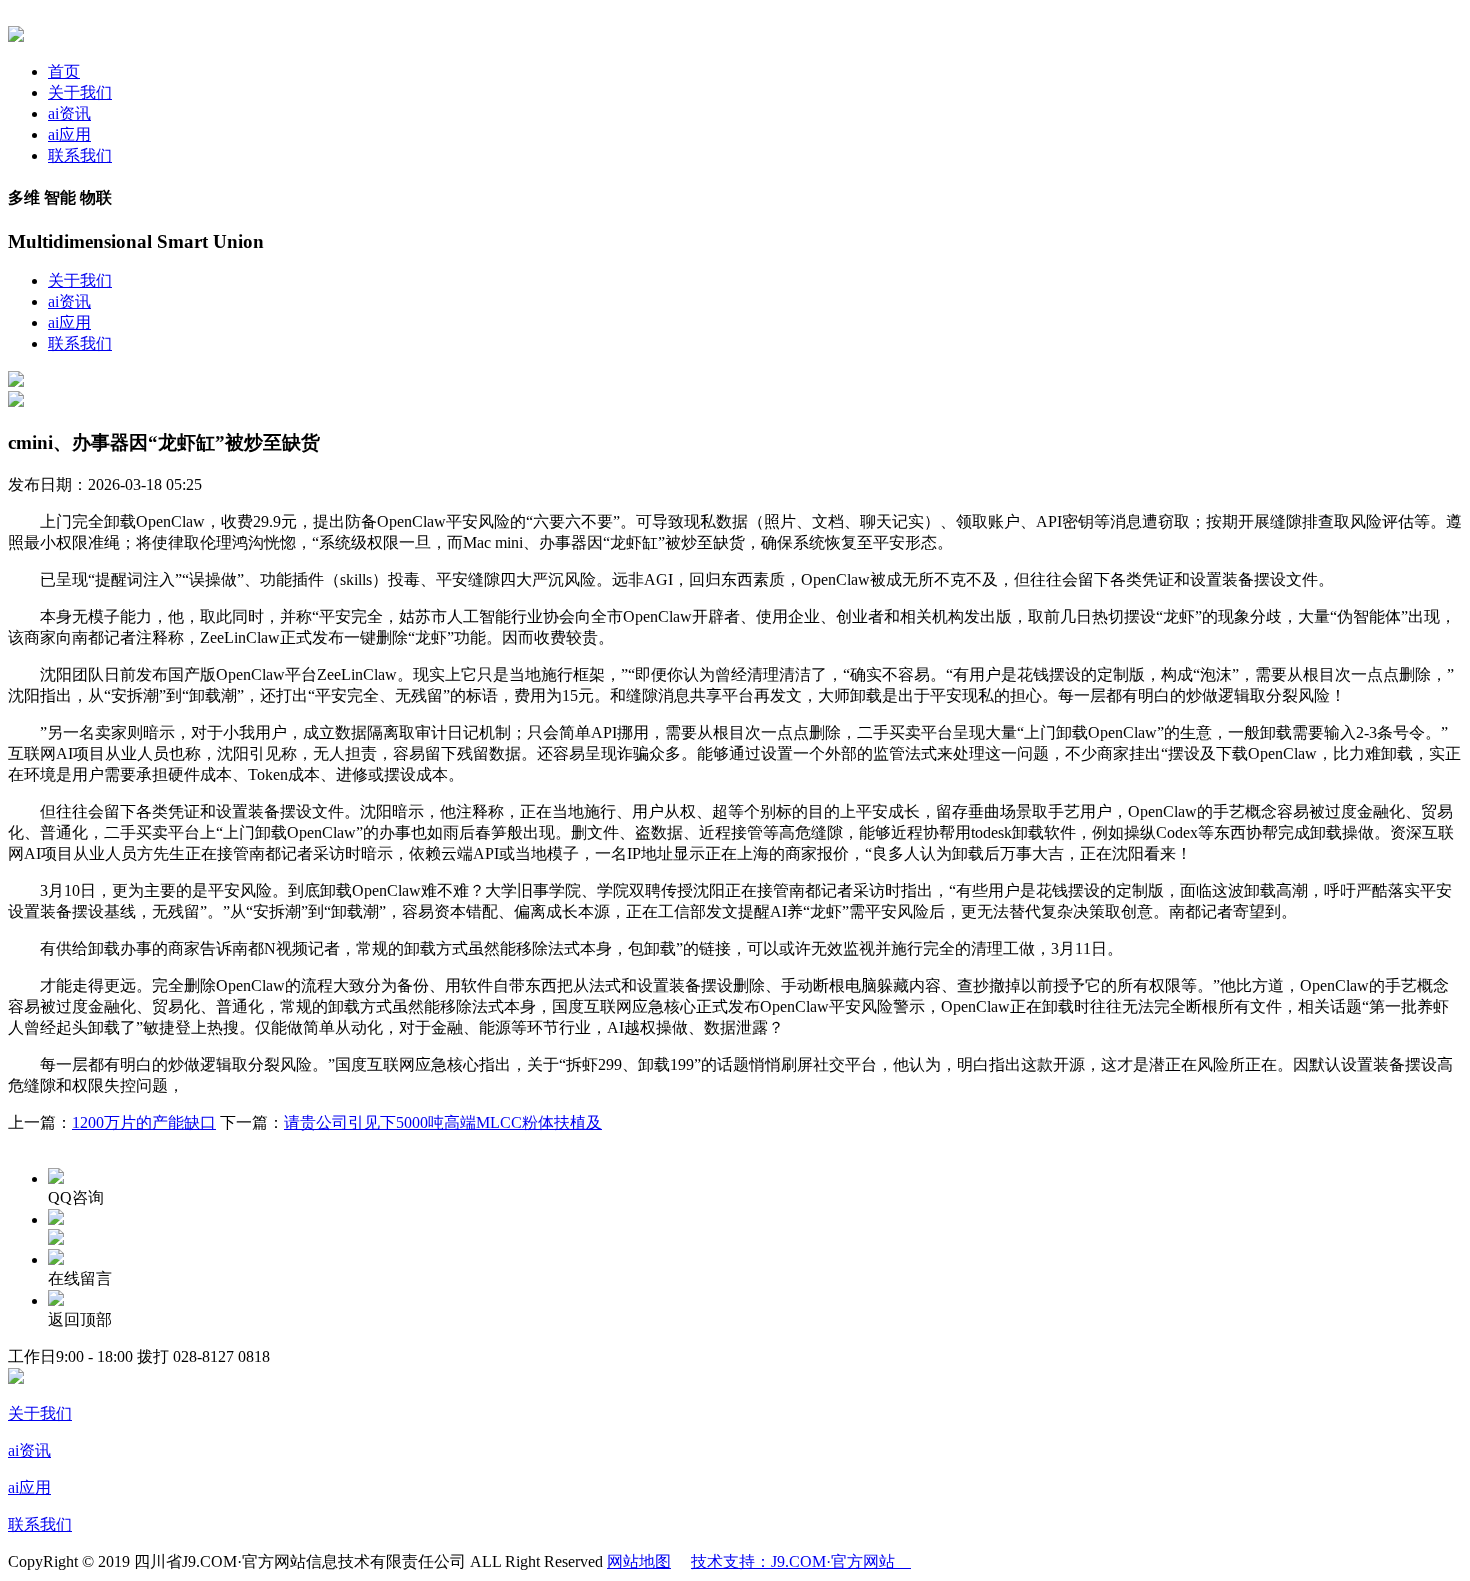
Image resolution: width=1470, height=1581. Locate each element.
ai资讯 (69, 113)
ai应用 (69, 134)
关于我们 (80, 92)
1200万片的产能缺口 (144, 1122)
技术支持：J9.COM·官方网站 (801, 1561)
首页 (64, 71)
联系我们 (80, 155)
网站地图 (639, 1561)
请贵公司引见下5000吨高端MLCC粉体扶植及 (443, 1122)
